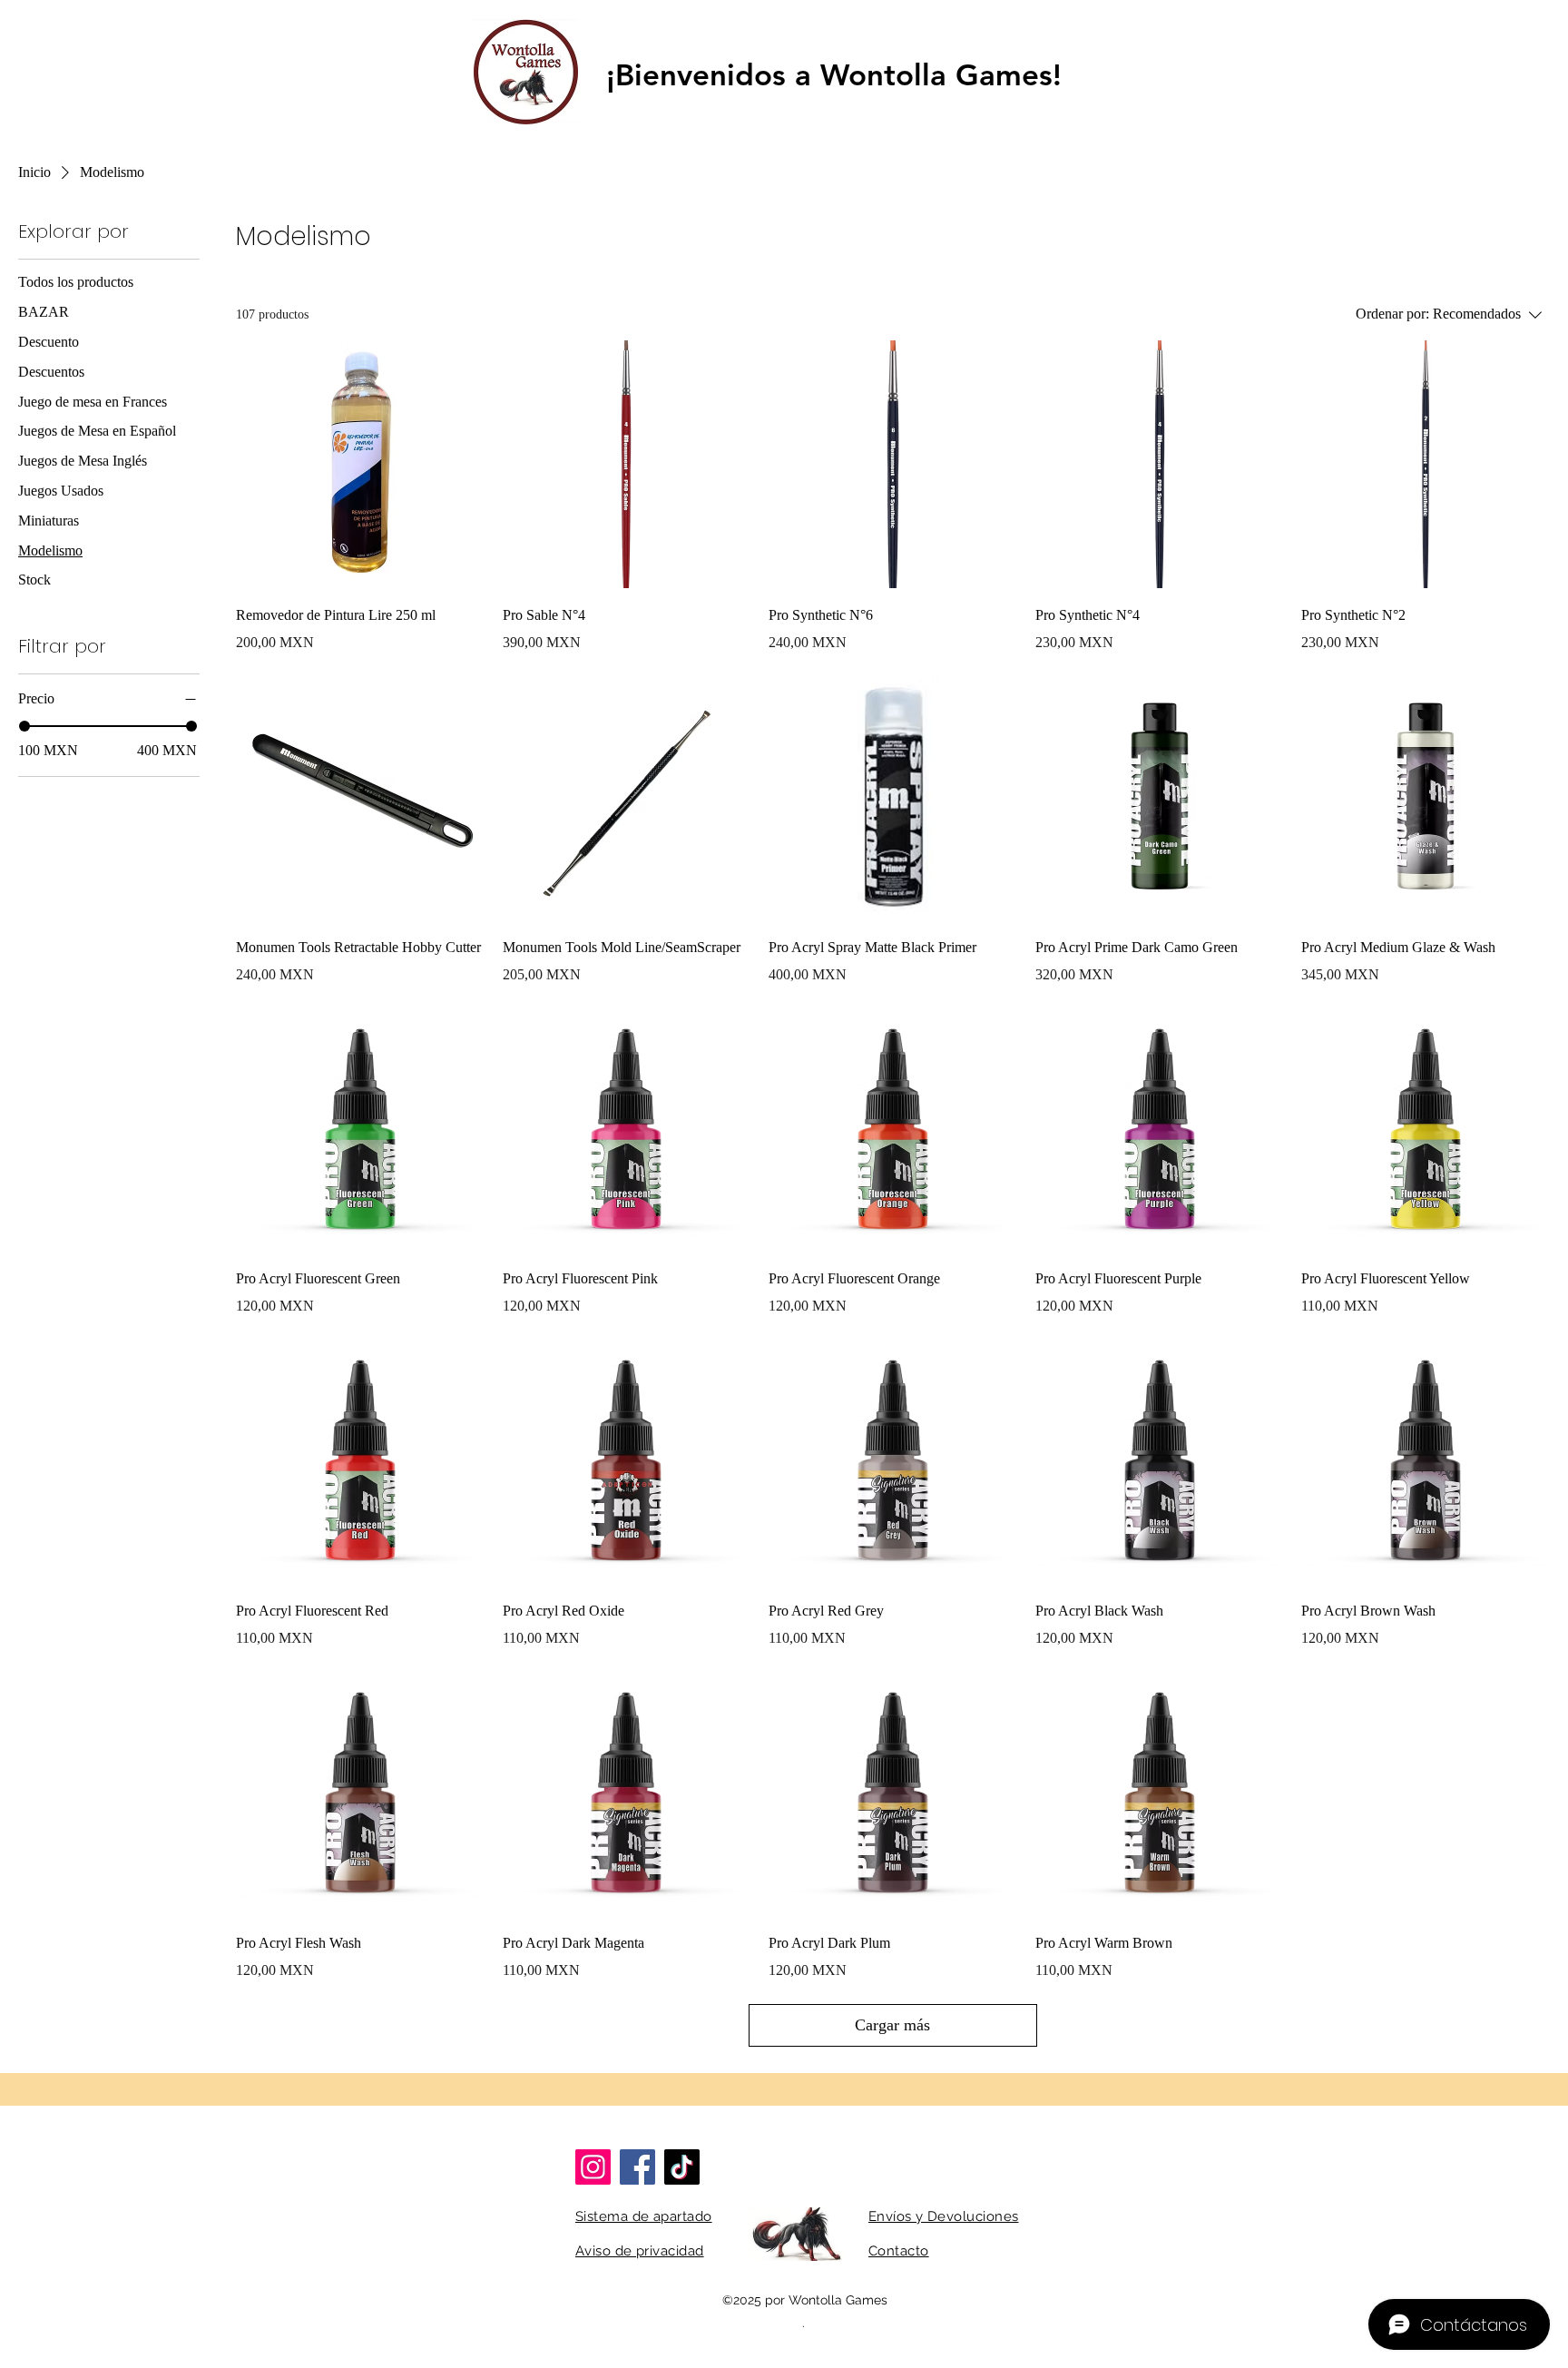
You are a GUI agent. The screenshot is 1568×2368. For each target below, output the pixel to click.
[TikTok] (682, 2167)
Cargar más (892, 2025)
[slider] (24, 726)
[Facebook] (637, 2167)
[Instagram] (593, 2167)
